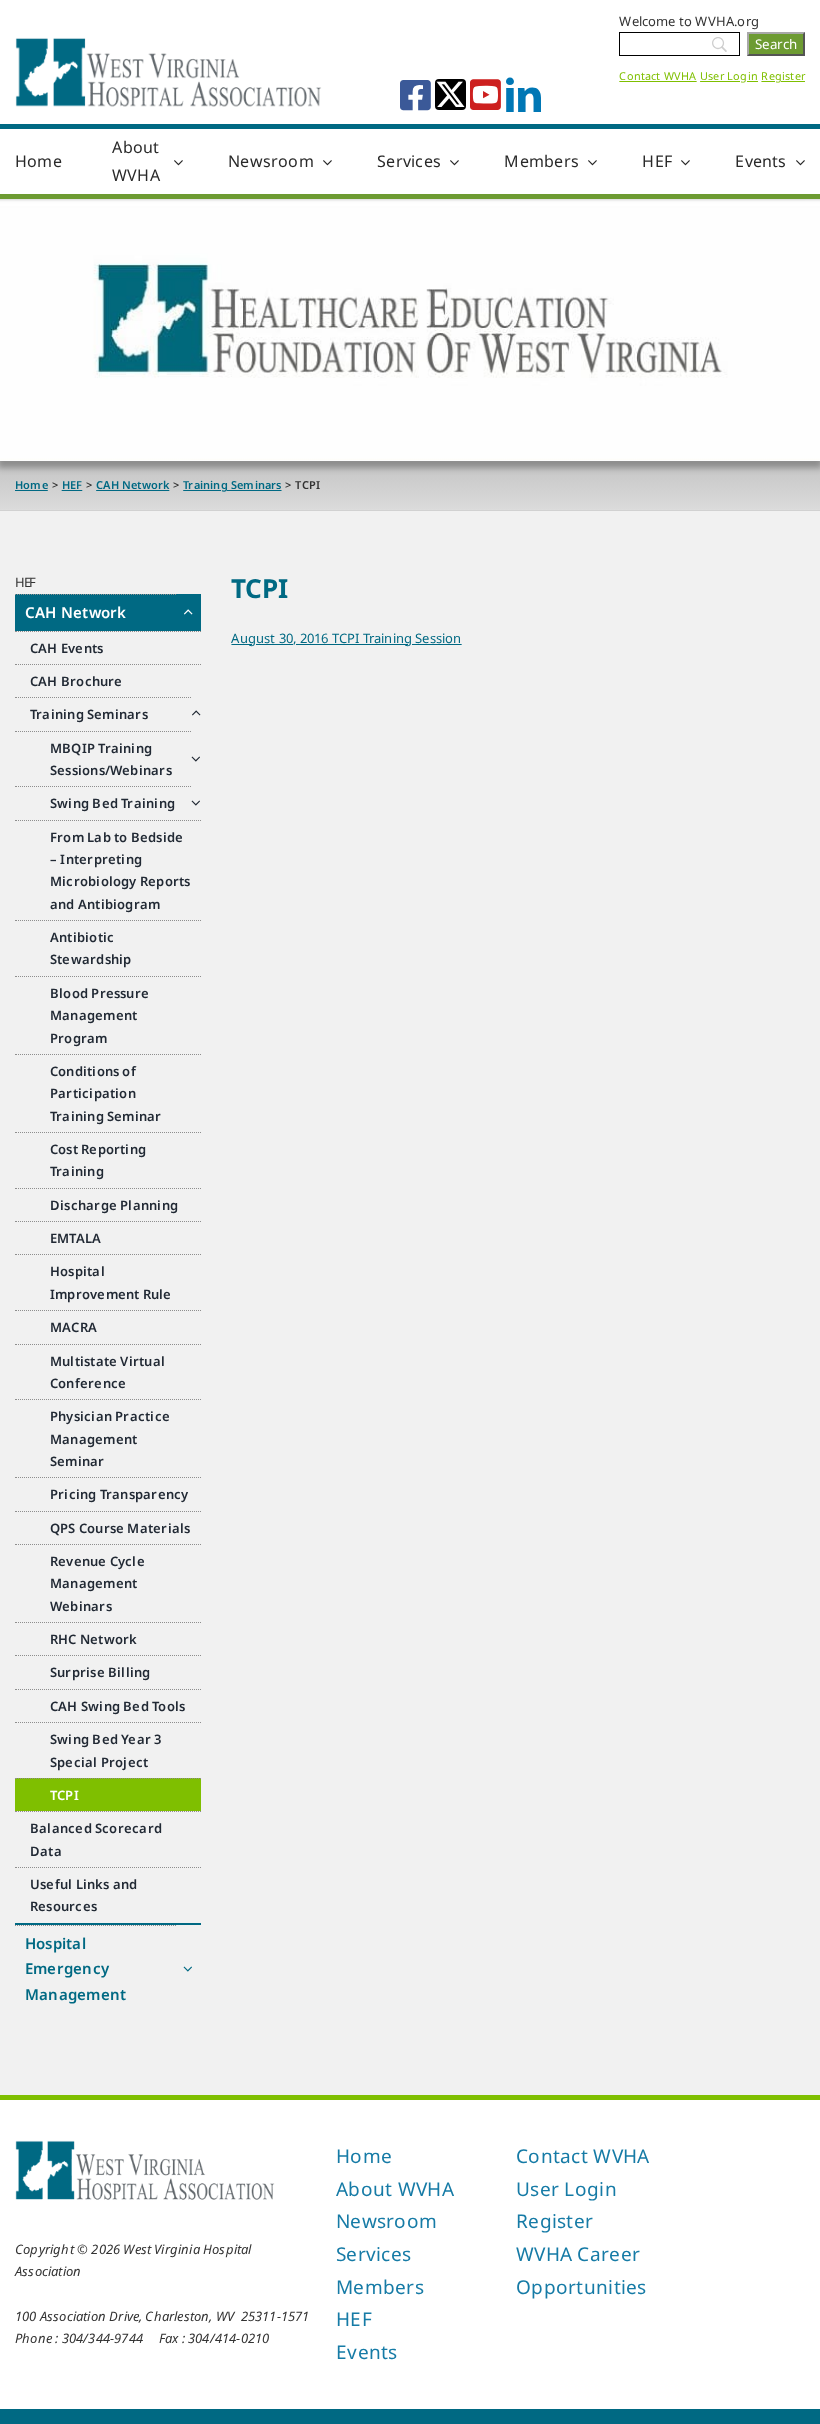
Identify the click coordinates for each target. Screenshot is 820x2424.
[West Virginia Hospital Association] (145, 2146)
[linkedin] (523, 94)
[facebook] (415, 94)
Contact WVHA (657, 75)
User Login (729, 75)
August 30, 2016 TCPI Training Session (346, 638)
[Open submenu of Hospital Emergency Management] (188, 1969)
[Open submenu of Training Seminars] (196, 713)
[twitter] (450, 94)
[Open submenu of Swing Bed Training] (196, 802)
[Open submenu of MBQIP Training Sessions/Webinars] (196, 759)
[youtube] (485, 94)
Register (783, 75)
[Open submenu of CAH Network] (188, 612)
